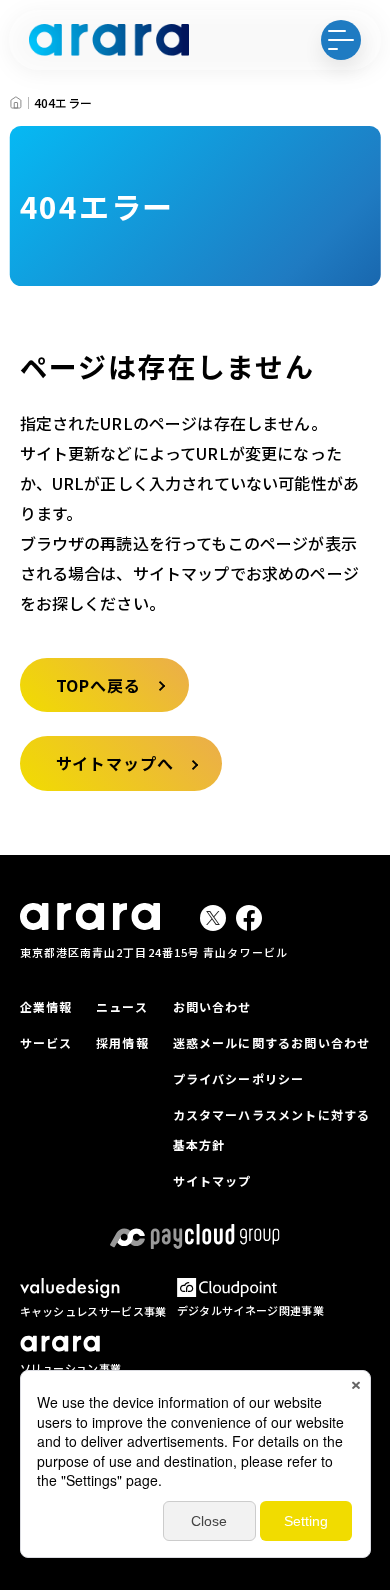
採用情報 (122, 1042)
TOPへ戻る (99, 685)
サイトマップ (212, 1180)
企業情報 (46, 1006)
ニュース (122, 1006)
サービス (46, 1042)
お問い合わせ (212, 1006)
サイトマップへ (115, 763)
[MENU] (341, 40)
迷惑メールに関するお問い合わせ (272, 1042)
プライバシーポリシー (239, 1078)
